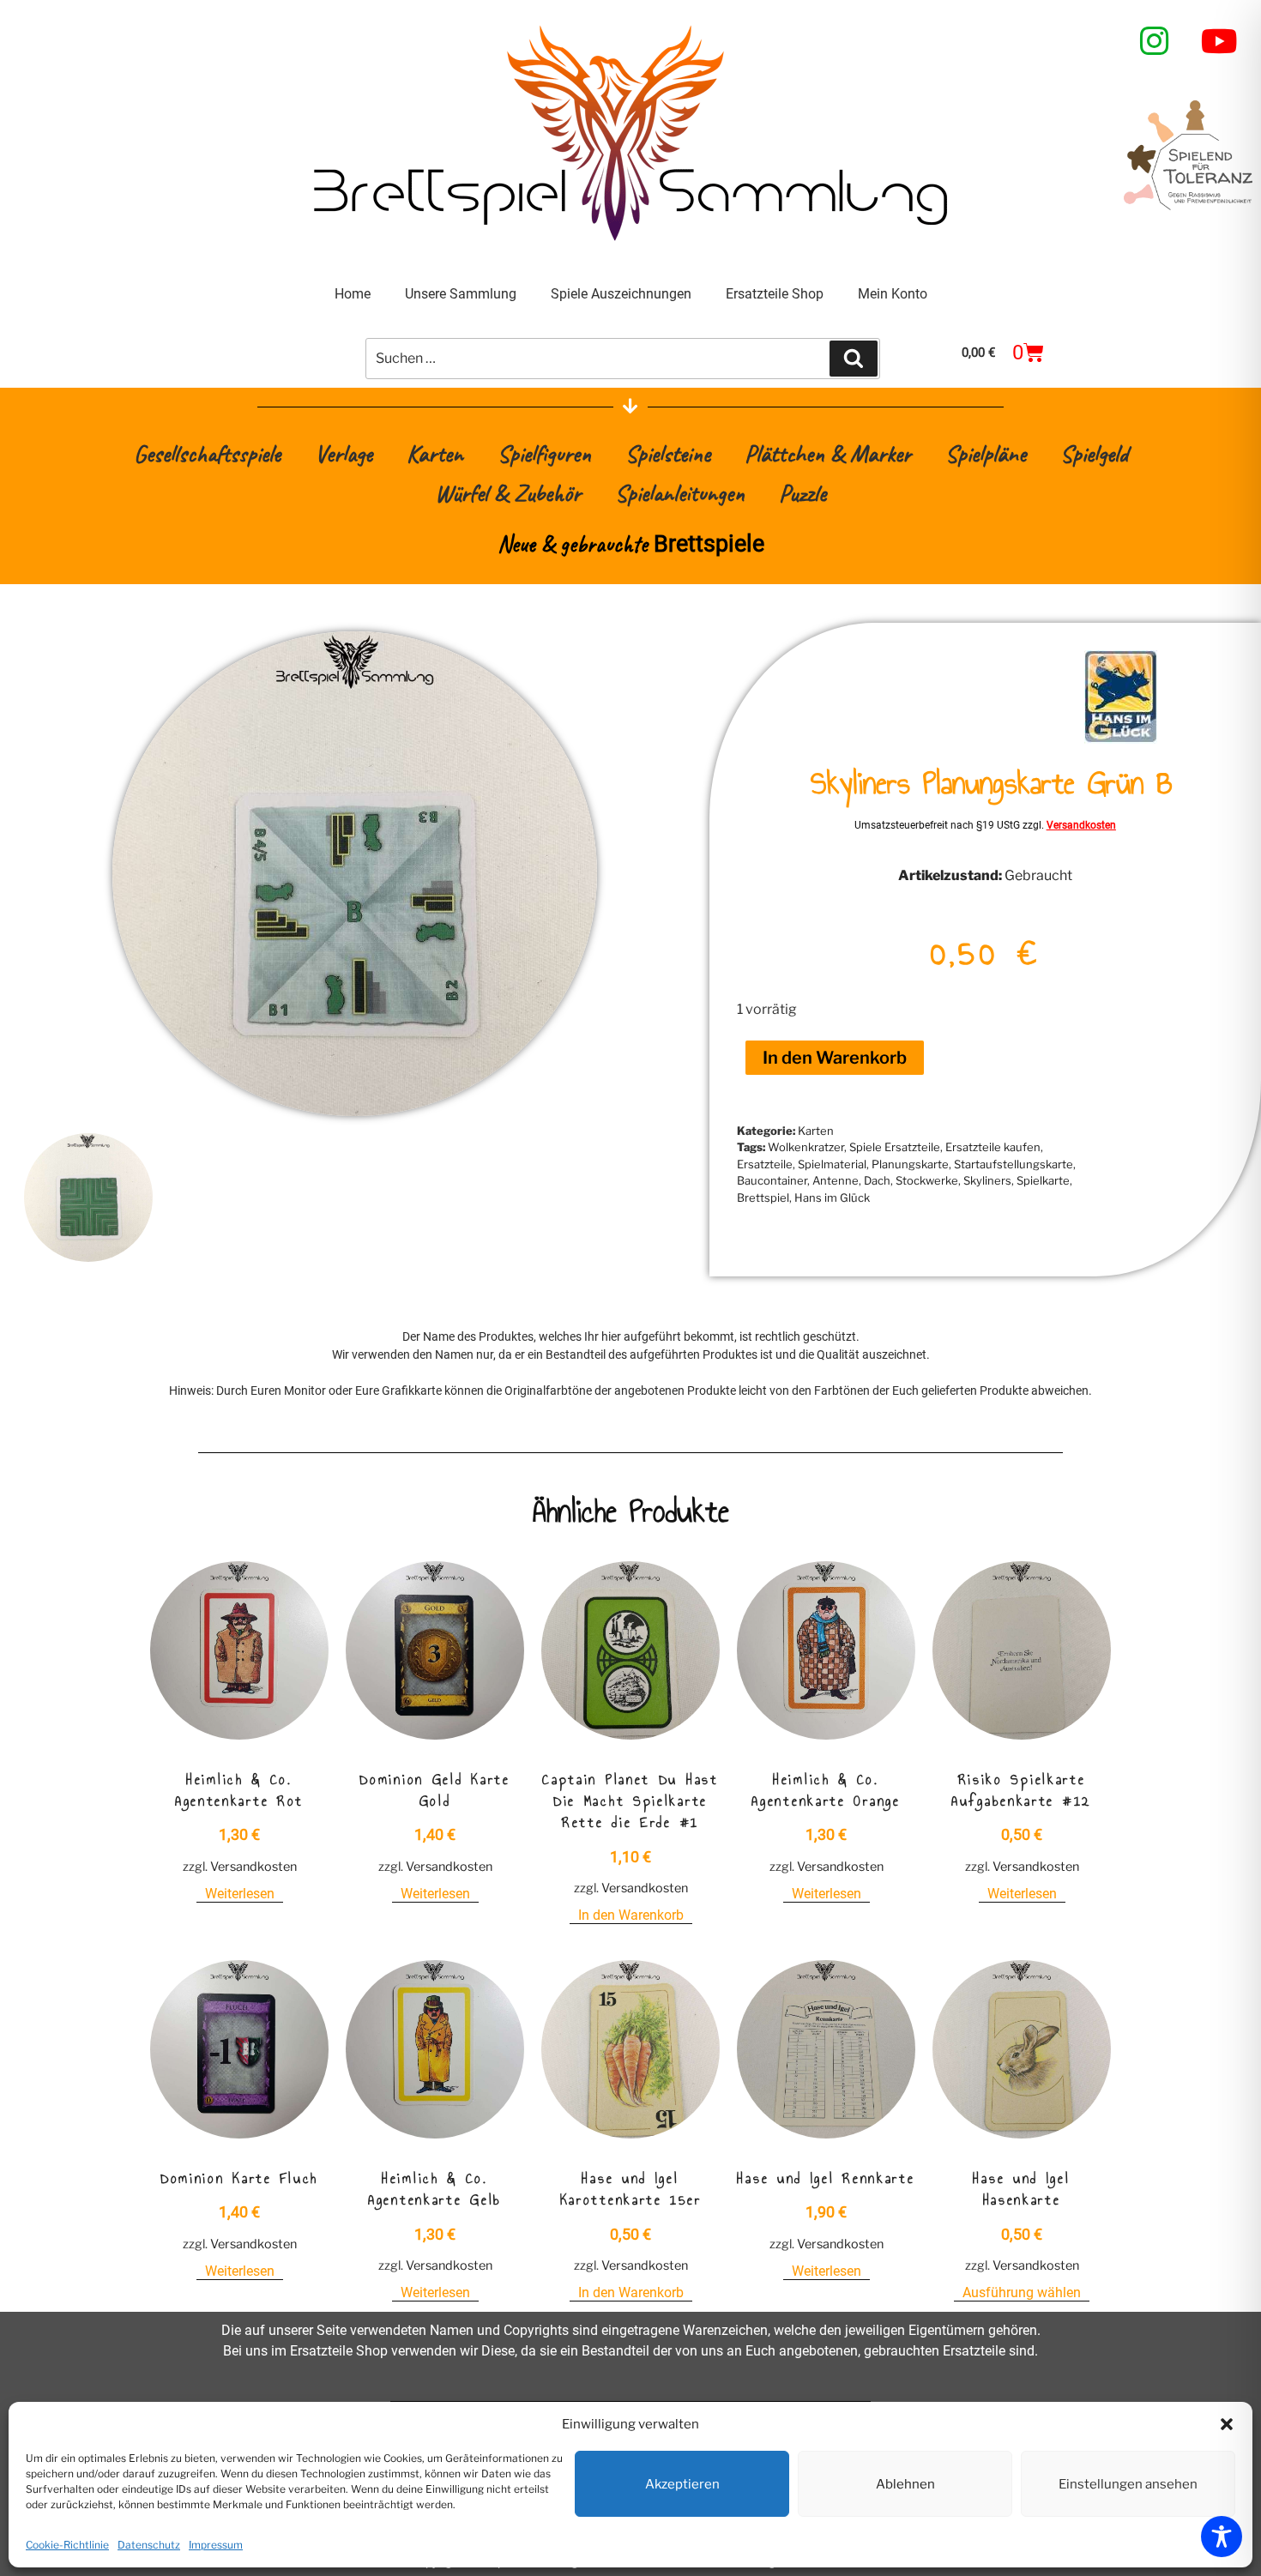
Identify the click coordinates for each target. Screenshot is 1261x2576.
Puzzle (802, 493)
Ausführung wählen (1022, 2292)
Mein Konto (893, 294)
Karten (435, 453)
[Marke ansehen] (1121, 739)
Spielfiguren (544, 453)
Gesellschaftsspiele (207, 453)
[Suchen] (854, 359)
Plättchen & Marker (828, 453)
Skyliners (987, 1180)
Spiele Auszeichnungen (621, 294)
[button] (1227, 2424)
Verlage (344, 453)
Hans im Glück (832, 1198)
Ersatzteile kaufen (993, 1147)
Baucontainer (772, 1180)
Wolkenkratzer (806, 1147)
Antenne (836, 1180)
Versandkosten (1081, 825)
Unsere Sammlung (461, 294)
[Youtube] (1220, 41)
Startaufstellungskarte (1014, 1164)
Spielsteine (668, 453)
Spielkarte (1043, 1180)
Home (353, 294)
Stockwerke (927, 1180)
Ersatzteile (765, 1164)
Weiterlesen (240, 1894)
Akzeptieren (682, 2484)
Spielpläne (986, 453)
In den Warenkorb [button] (631, 1915)
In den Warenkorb (835, 1058)
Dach (877, 1180)
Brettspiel (763, 1198)
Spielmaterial (832, 1164)
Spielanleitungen (680, 493)
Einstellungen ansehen (1128, 2484)
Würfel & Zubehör (508, 493)
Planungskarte (910, 1164)
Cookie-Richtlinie (67, 2545)
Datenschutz (149, 2545)
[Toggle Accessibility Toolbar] (1222, 2537)
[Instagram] (1155, 41)
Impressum (216, 2545)
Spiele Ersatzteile (895, 1147)
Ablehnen (905, 2484)
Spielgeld (1094, 453)
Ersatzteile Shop (775, 294)
